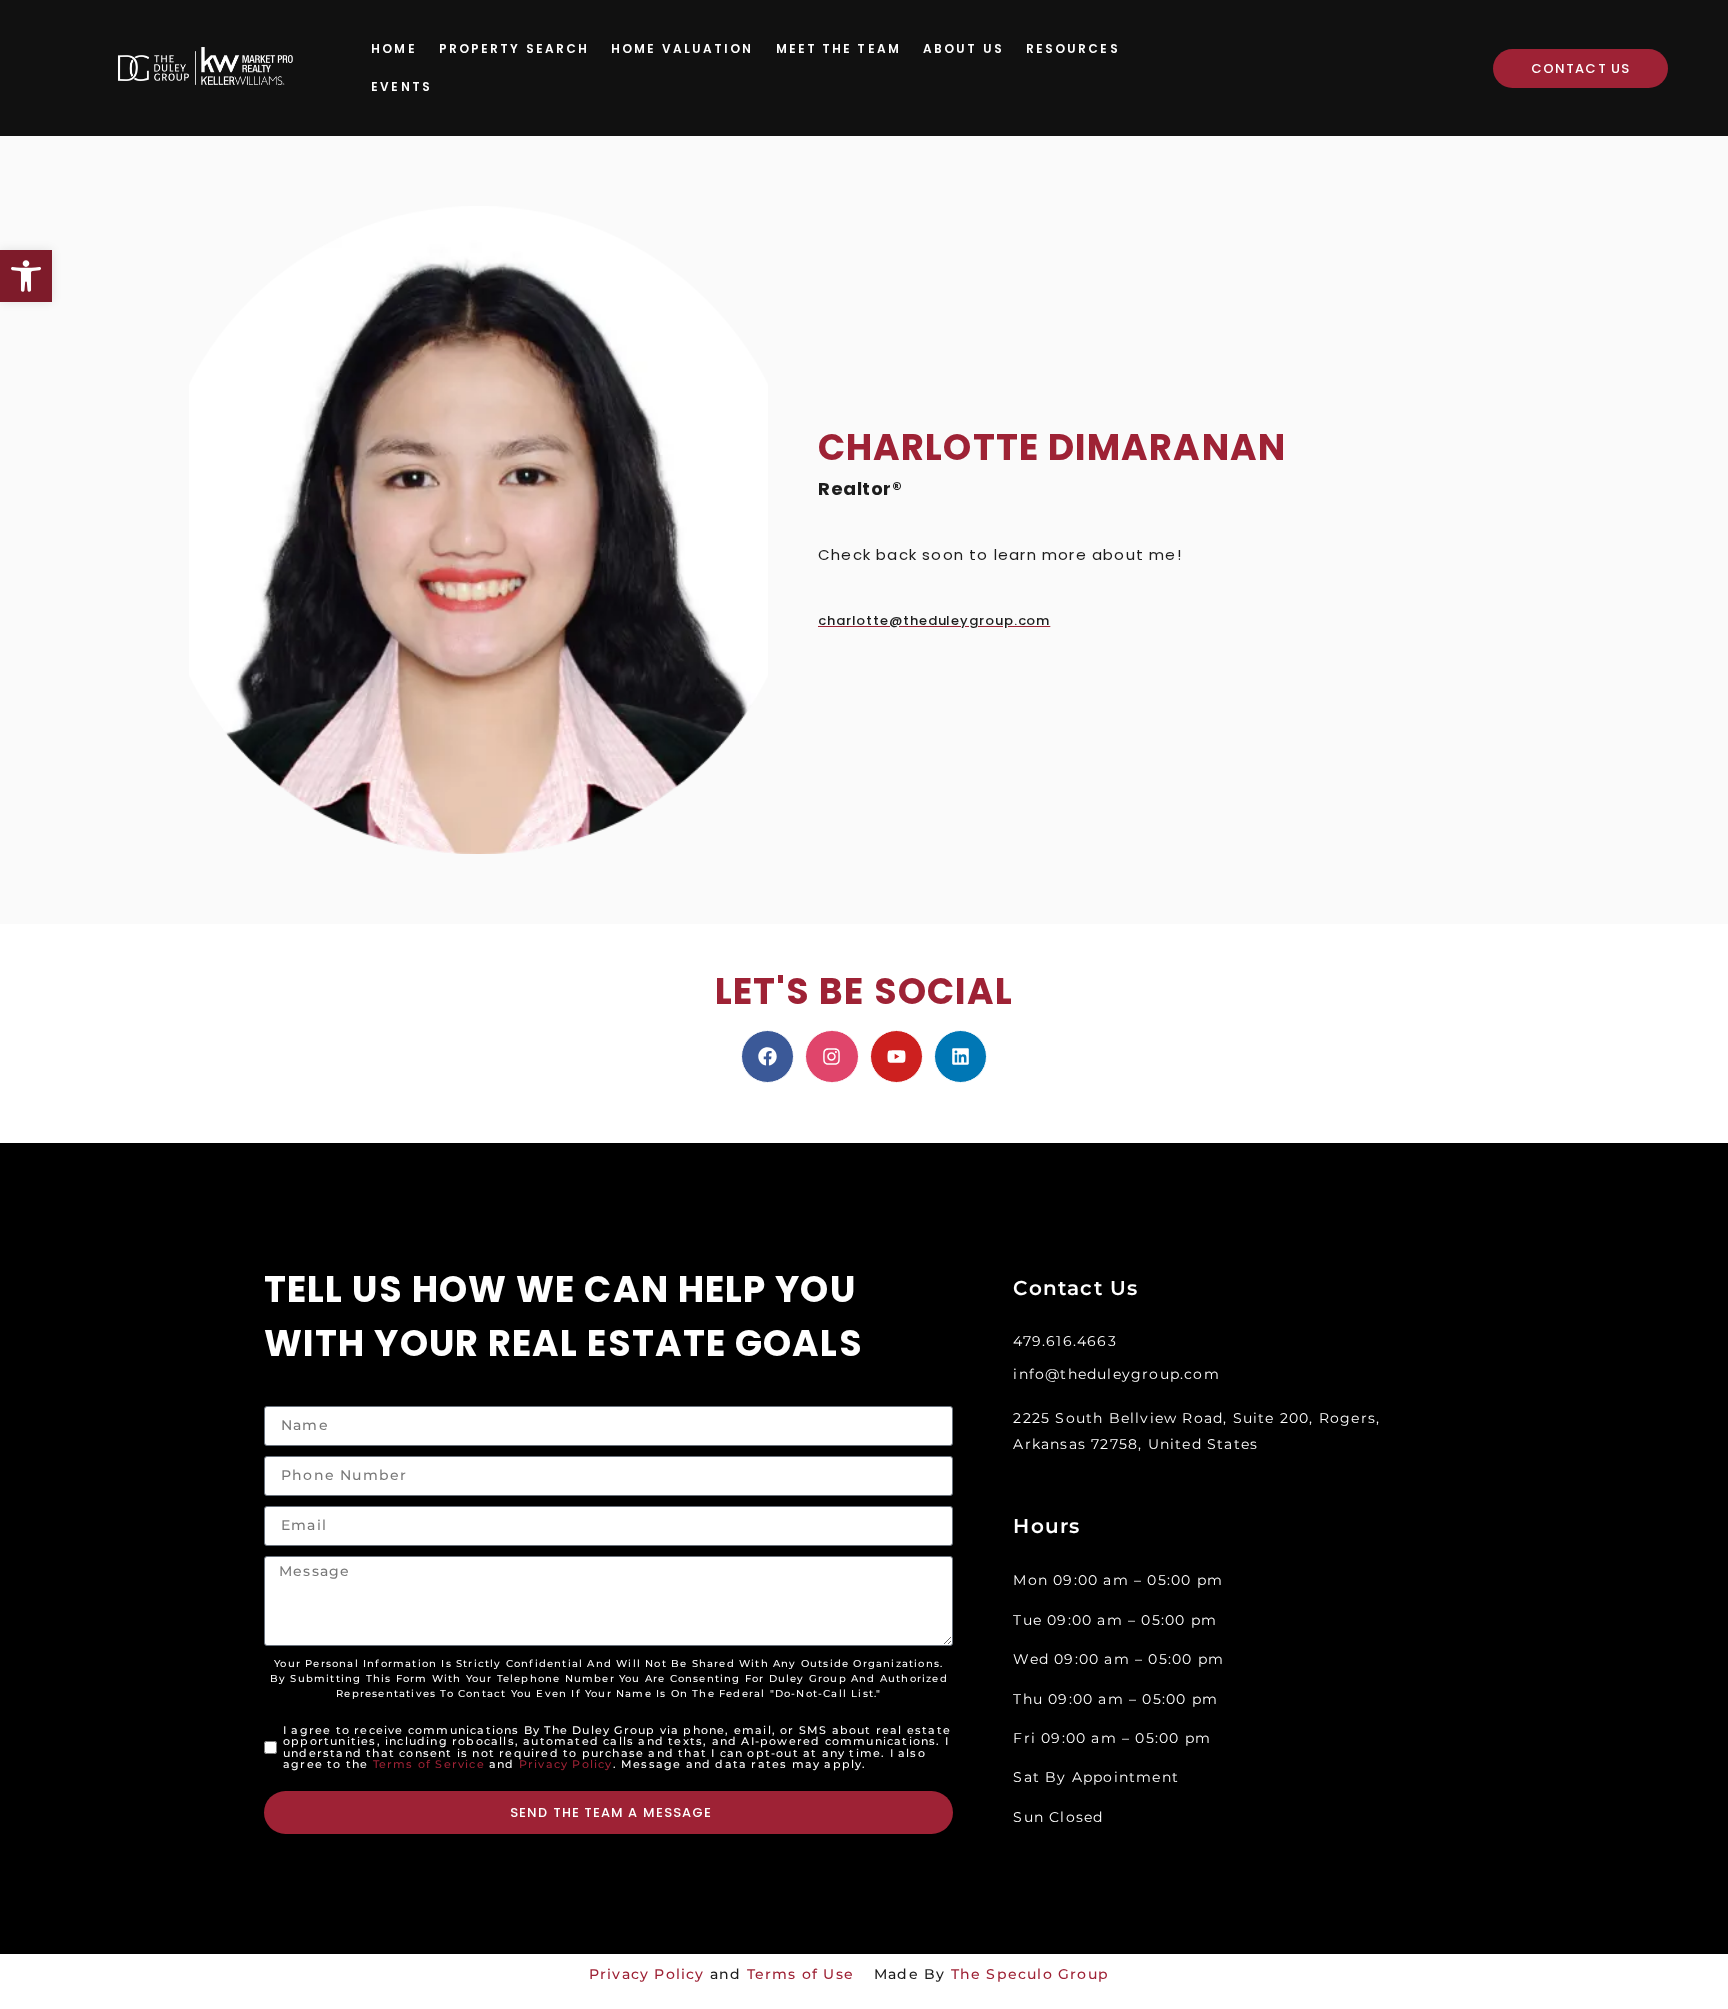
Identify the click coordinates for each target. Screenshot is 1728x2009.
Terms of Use (800, 1974)
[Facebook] (767, 1056)
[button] (26, 276)
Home (393, 48)
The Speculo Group (1030, 1974)
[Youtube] (896, 1056)
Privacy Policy (566, 1764)
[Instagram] (831, 1056)
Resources (1073, 48)
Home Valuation (682, 48)
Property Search (514, 48)
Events (401, 86)
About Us (963, 48)
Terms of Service (429, 1764)
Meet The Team (838, 48)
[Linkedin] (960, 1056)
